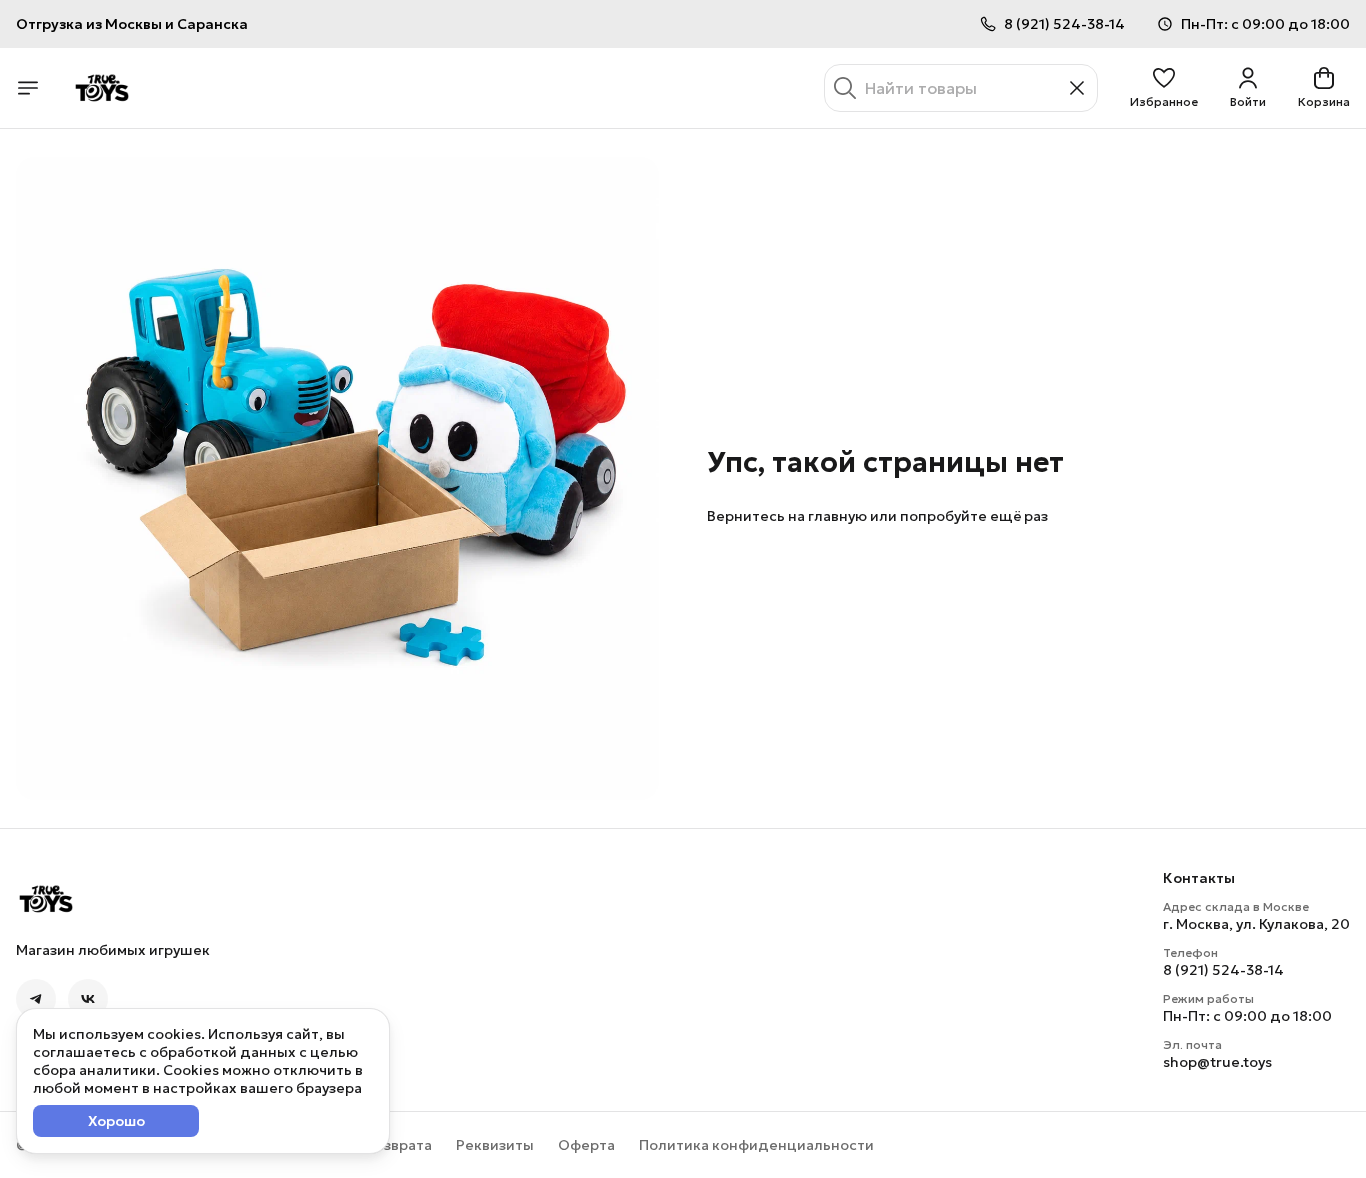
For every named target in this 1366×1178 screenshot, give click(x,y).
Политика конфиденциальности (756, 1145)
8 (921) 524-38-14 (1223, 970)
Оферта (586, 1145)
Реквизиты (495, 1145)
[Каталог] (28, 88)
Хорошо (116, 1121)
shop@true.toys (1217, 1062)
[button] (1164, 88)
